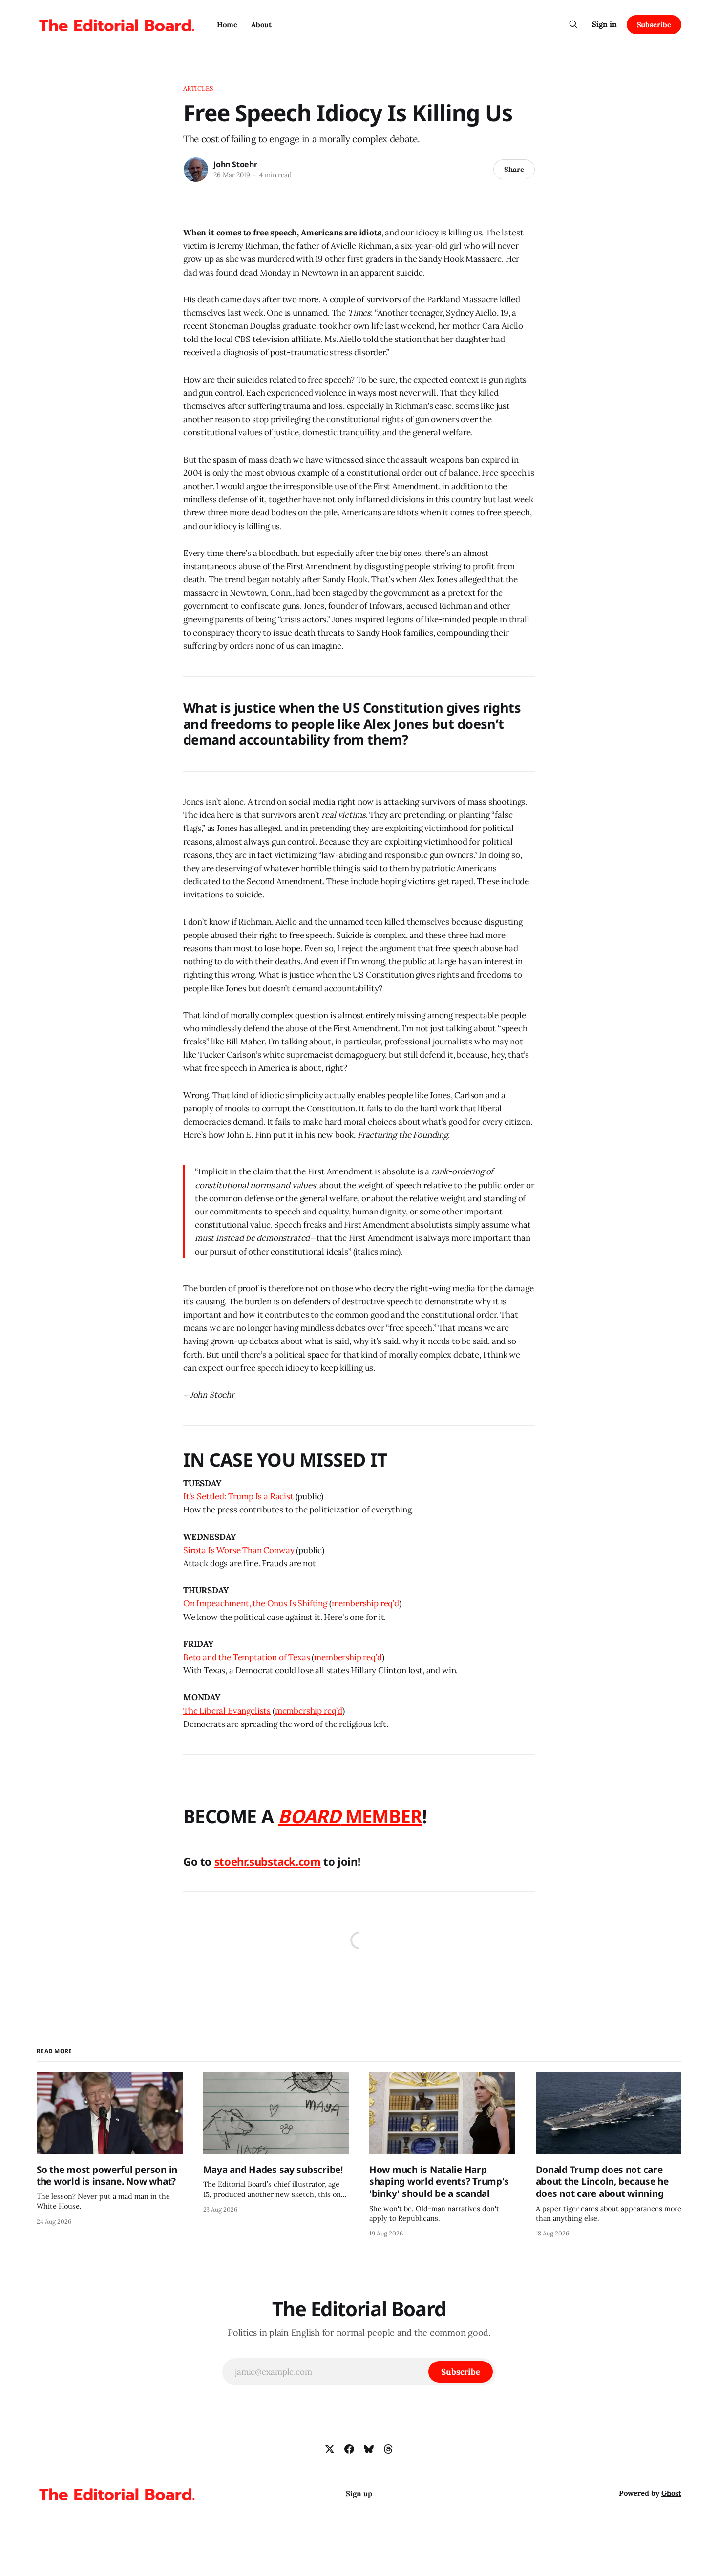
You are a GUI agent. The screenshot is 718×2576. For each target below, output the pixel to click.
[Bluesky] (369, 2449)
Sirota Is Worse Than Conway (239, 1550)
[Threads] (388, 2449)
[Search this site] (573, 24)
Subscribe (654, 25)
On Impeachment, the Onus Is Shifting (255, 1603)
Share (514, 169)
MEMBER (382, 1816)
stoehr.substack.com (268, 1861)
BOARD (309, 1816)
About (261, 25)
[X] (330, 2449)
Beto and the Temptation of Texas (247, 1657)
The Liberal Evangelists (227, 1711)
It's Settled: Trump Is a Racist (238, 1496)
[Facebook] (349, 2449)
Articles (198, 89)
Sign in (604, 24)
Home (227, 25)
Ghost (671, 2493)
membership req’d (365, 1603)
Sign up (359, 2494)
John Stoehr (235, 164)
